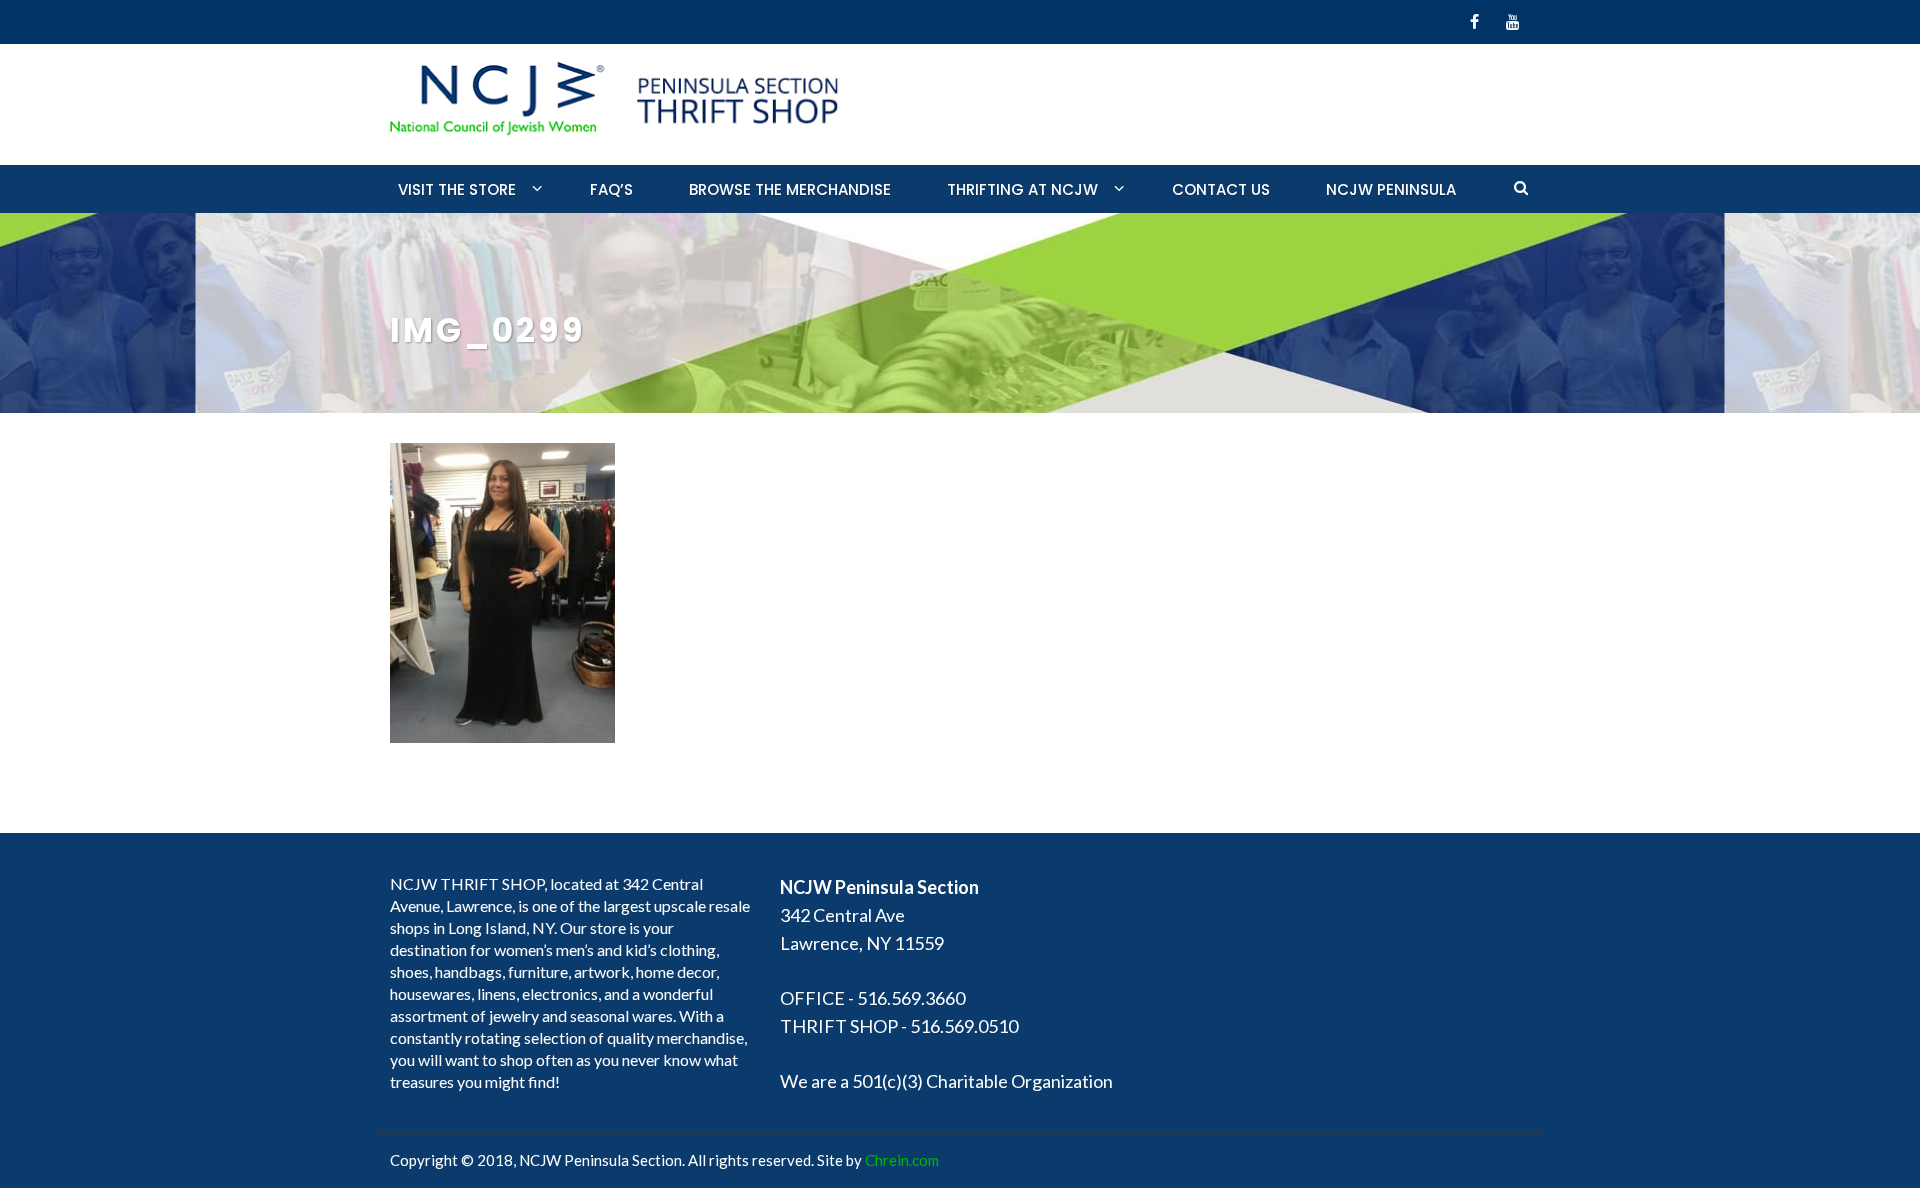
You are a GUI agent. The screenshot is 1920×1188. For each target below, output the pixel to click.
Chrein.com (902, 1160)
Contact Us (1221, 189)
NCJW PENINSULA (1391, 189)
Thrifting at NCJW (1022, 189)
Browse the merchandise (790, 189)
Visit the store (457, 189)
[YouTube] (1512, 22)
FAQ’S (611, 189)
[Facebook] (1474, 22)
